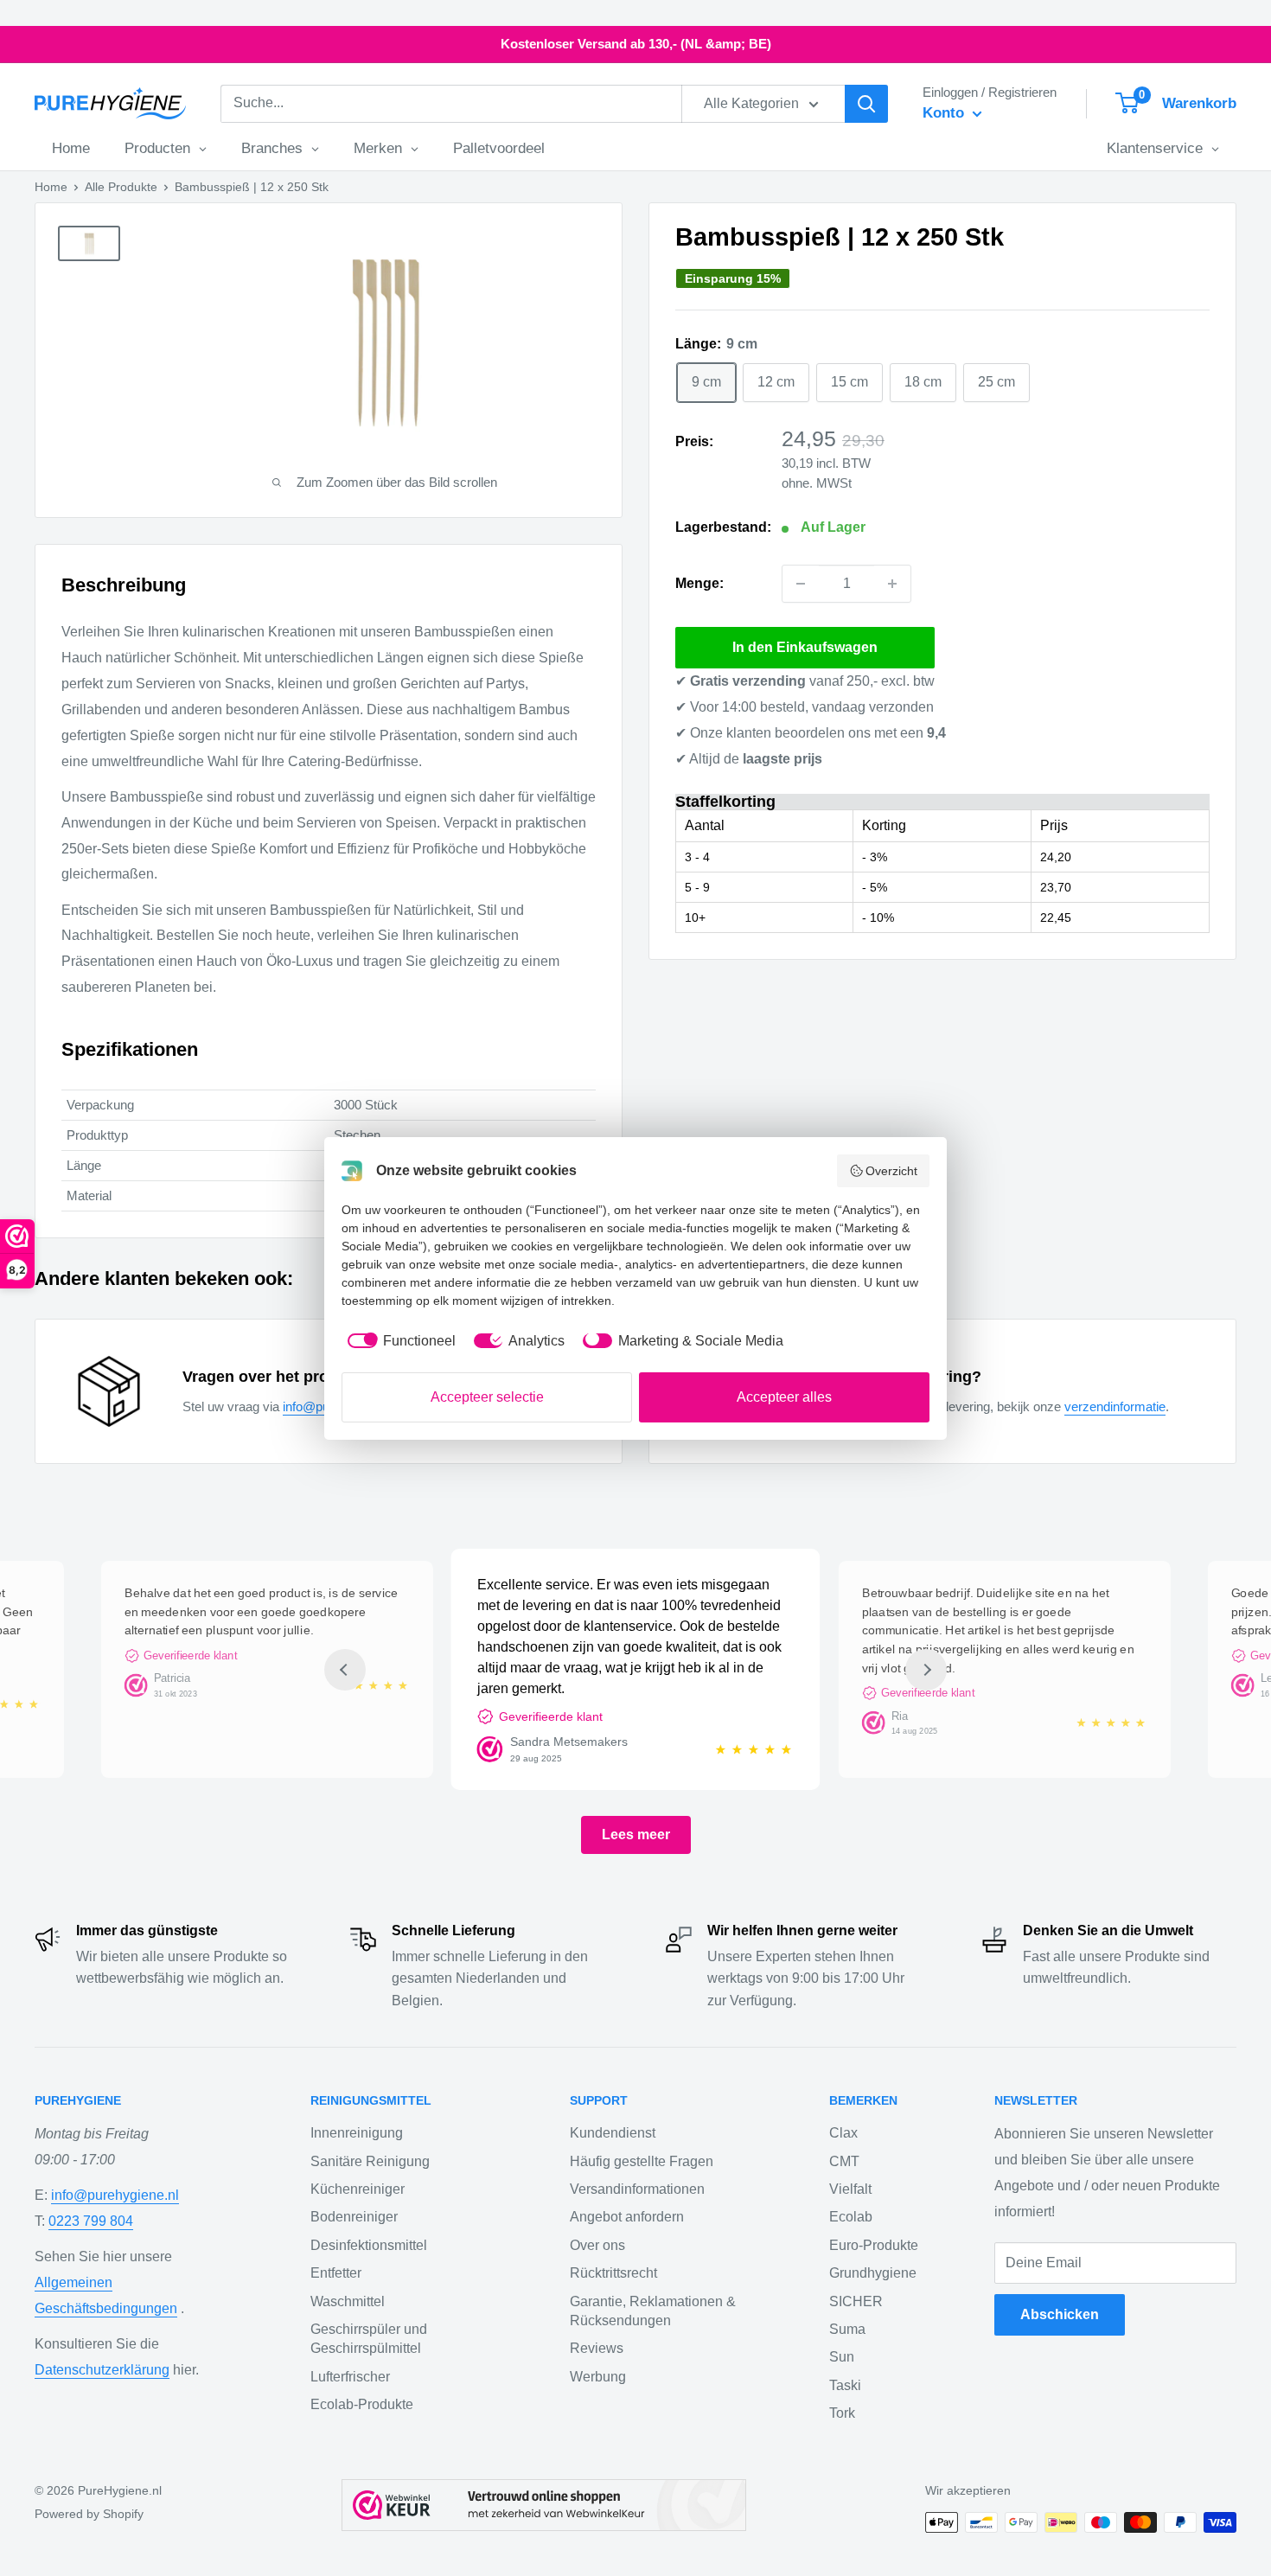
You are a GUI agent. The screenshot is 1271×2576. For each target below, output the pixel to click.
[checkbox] (399, 1341)
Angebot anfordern (627, 2217)
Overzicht (891, 1171)
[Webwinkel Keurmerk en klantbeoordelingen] (544, 2505)
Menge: (699, 583)
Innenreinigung (357, 2133)
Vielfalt (850, 2189)
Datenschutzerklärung (102, 2370)
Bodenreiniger (354, 2217)
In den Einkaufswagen (805, 647)
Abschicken (1060, 2314)
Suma (847, 2329)
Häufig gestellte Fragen (642, 2161)
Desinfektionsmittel (369, 2245)
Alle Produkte (121, 187)
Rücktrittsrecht (613, 2273)
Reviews (597, 2348)
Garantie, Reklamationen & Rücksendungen (653, 2311)
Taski (845, 2385)
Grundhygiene (873, 2273)
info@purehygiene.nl (115, 2195)
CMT (844, 2161)
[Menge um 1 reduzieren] (801, 584)
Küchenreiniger (358, 2189)
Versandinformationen (637, 2189)
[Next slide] (926, 1670)
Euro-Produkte (874, 2245)
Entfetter (336, 2273)
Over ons (597, 2245)
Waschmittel (348, 2301)
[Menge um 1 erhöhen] (892, 584)
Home (51, 187)
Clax (843, 2133)
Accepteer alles (784, 1397)
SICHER (856, 2301)
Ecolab (851, 2217)
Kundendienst (613, 2133)
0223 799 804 (91, 2221)
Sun (842, 2357)
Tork (842, 2413)
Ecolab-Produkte (362, 2404)
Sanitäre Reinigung (370, 2161)
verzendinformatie (1115, 1406)
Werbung (598, 2377)
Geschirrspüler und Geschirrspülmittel (369, 2339)
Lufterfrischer (350, 2377)
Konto (945, 113)
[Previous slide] (345, 1670)
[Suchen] (866, 104)
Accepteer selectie (487, 1397)
